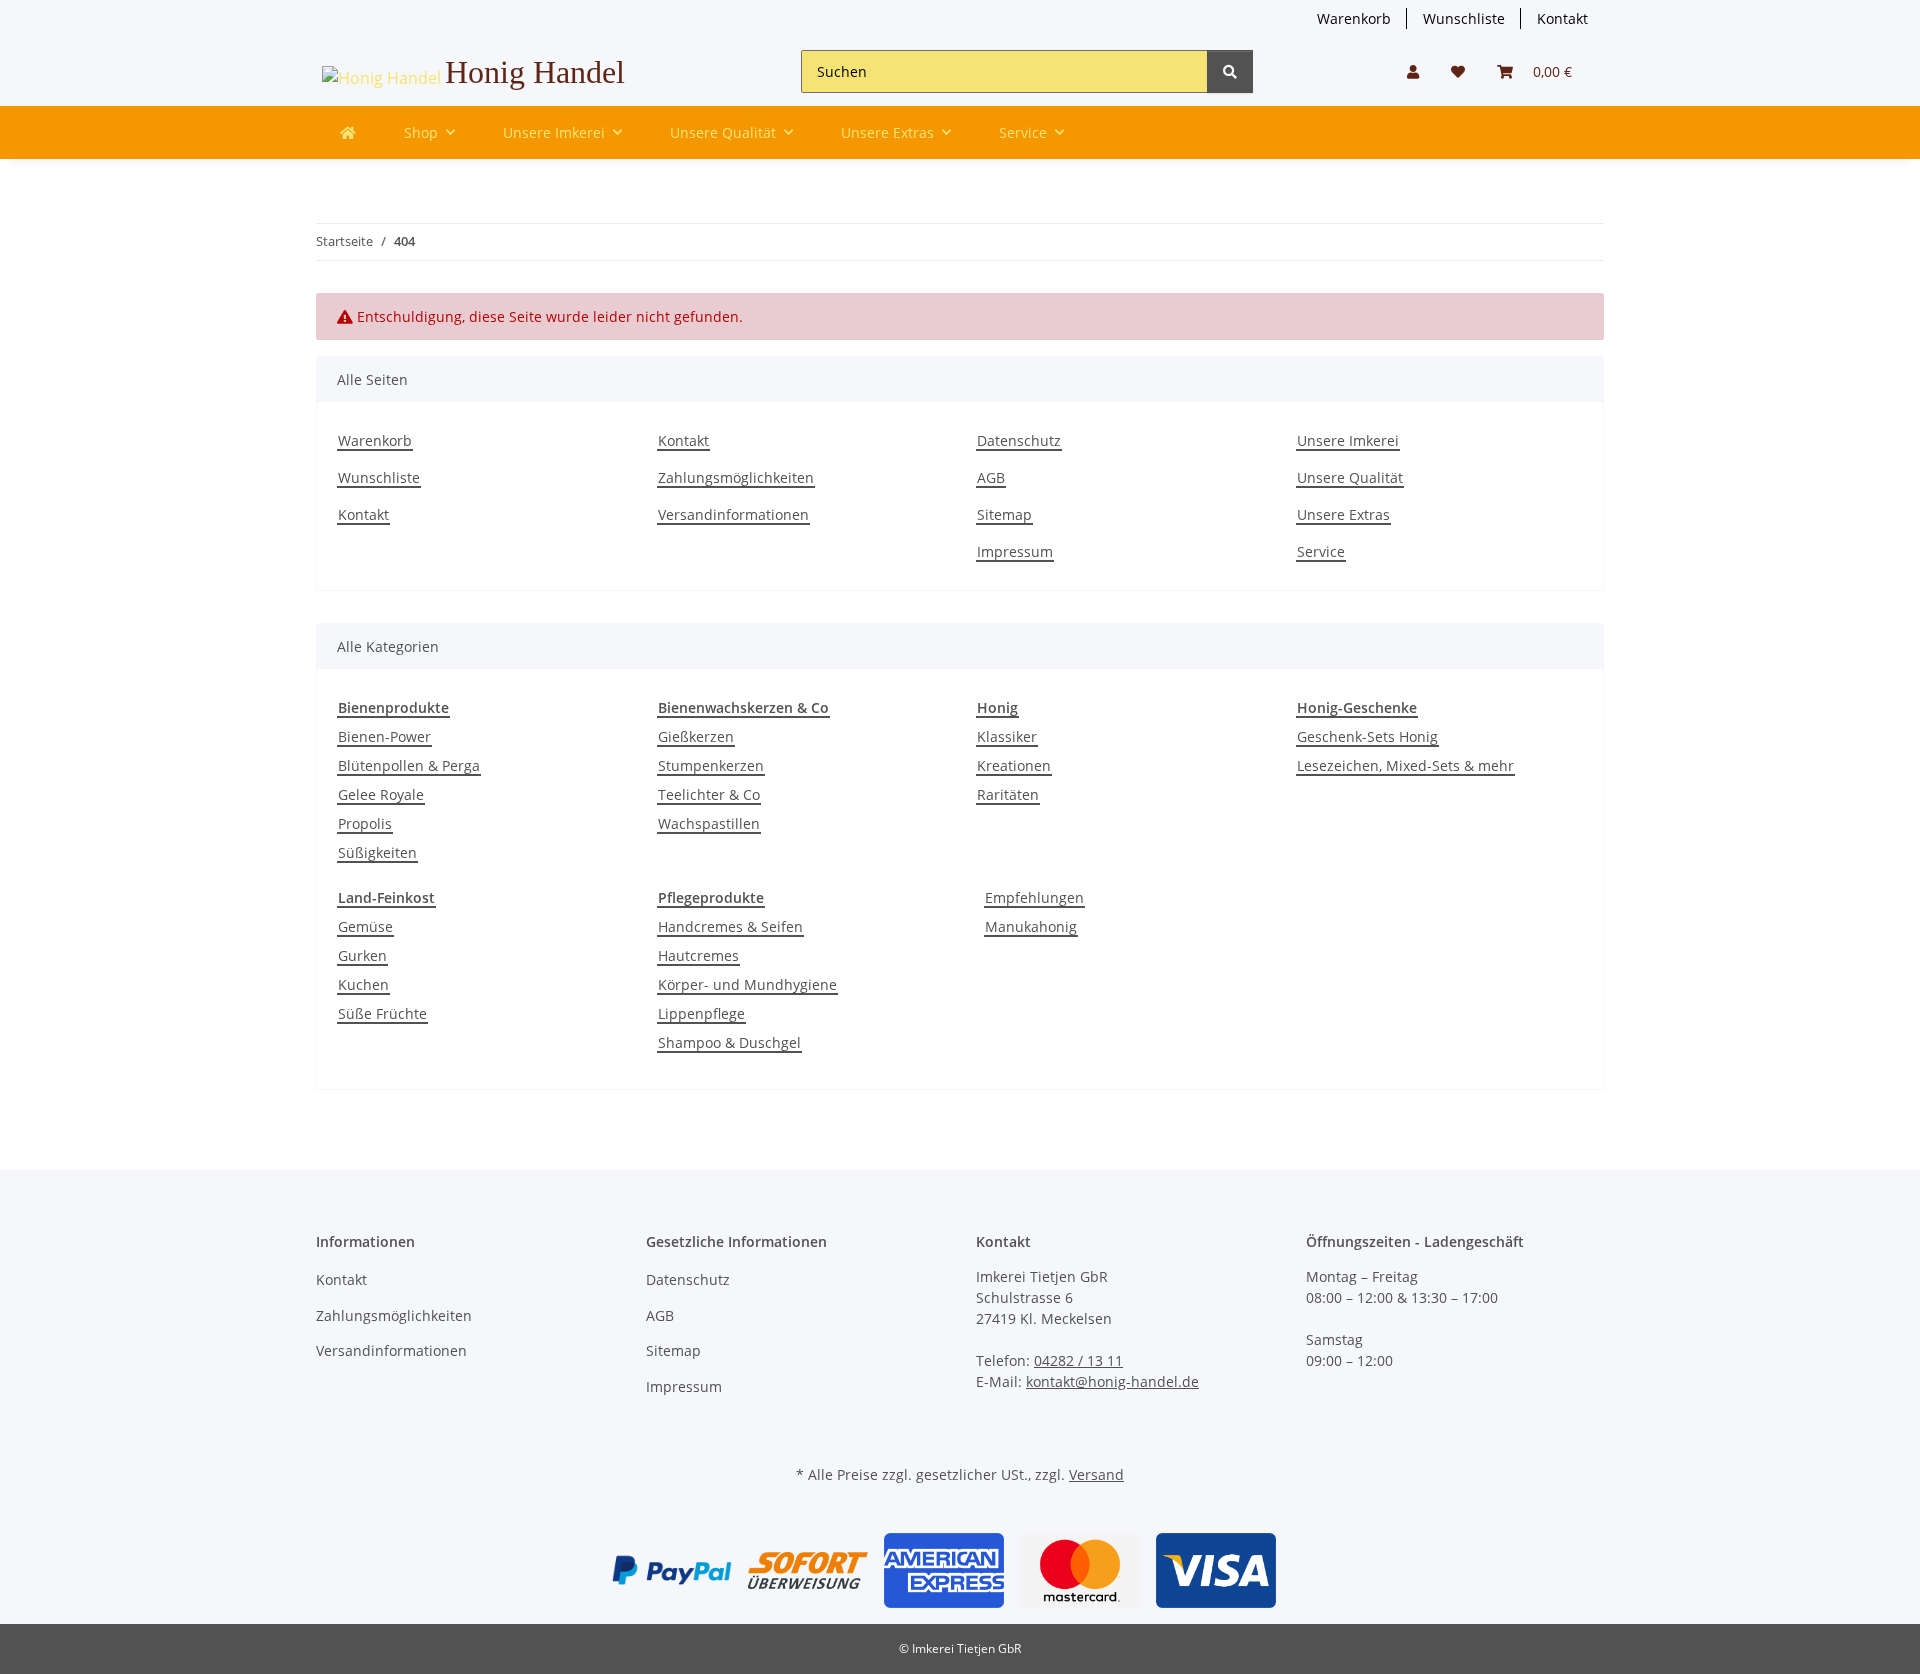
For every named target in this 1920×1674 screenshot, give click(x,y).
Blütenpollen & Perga (409, 765)
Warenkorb (1354, 18)
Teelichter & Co (709, 794)
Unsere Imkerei (1348, 440)
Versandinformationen (733, 514)
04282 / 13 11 (1078, 1360)
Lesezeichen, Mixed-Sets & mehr (1405, 765)
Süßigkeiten (377, 852)
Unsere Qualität (1350, 477)
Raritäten (1008, 794)
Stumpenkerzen (711, 765)
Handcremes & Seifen (730, 926)
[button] (1413, 71)
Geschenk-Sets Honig (1367, 736)
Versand (1096, 1474)
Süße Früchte (382, 1013)
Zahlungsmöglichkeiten (736, 477)
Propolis (365, 823)
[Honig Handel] (348, 132)
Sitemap (1004, 514)
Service (1321, 551)
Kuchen (363, 984)
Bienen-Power (384, 736)
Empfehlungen (1034, 897)
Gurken (362, 955)
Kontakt (1562, 18)
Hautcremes (698, 955)
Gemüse (365, 926)
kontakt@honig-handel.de (1112, 1381)
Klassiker (1007, 736)
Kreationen (1014, 765)
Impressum (1015, 551)
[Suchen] (1230, 71)
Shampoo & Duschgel (729, 1042)
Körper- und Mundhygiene (747, 984)
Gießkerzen (696, 736)
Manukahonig (1031, 926)
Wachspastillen (709, 823)
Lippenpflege (701, 1013)
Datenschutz (1019, 440)
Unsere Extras (1343, 514)
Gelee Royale (381, 794)
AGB (991, 477)
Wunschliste (1464, 18)
